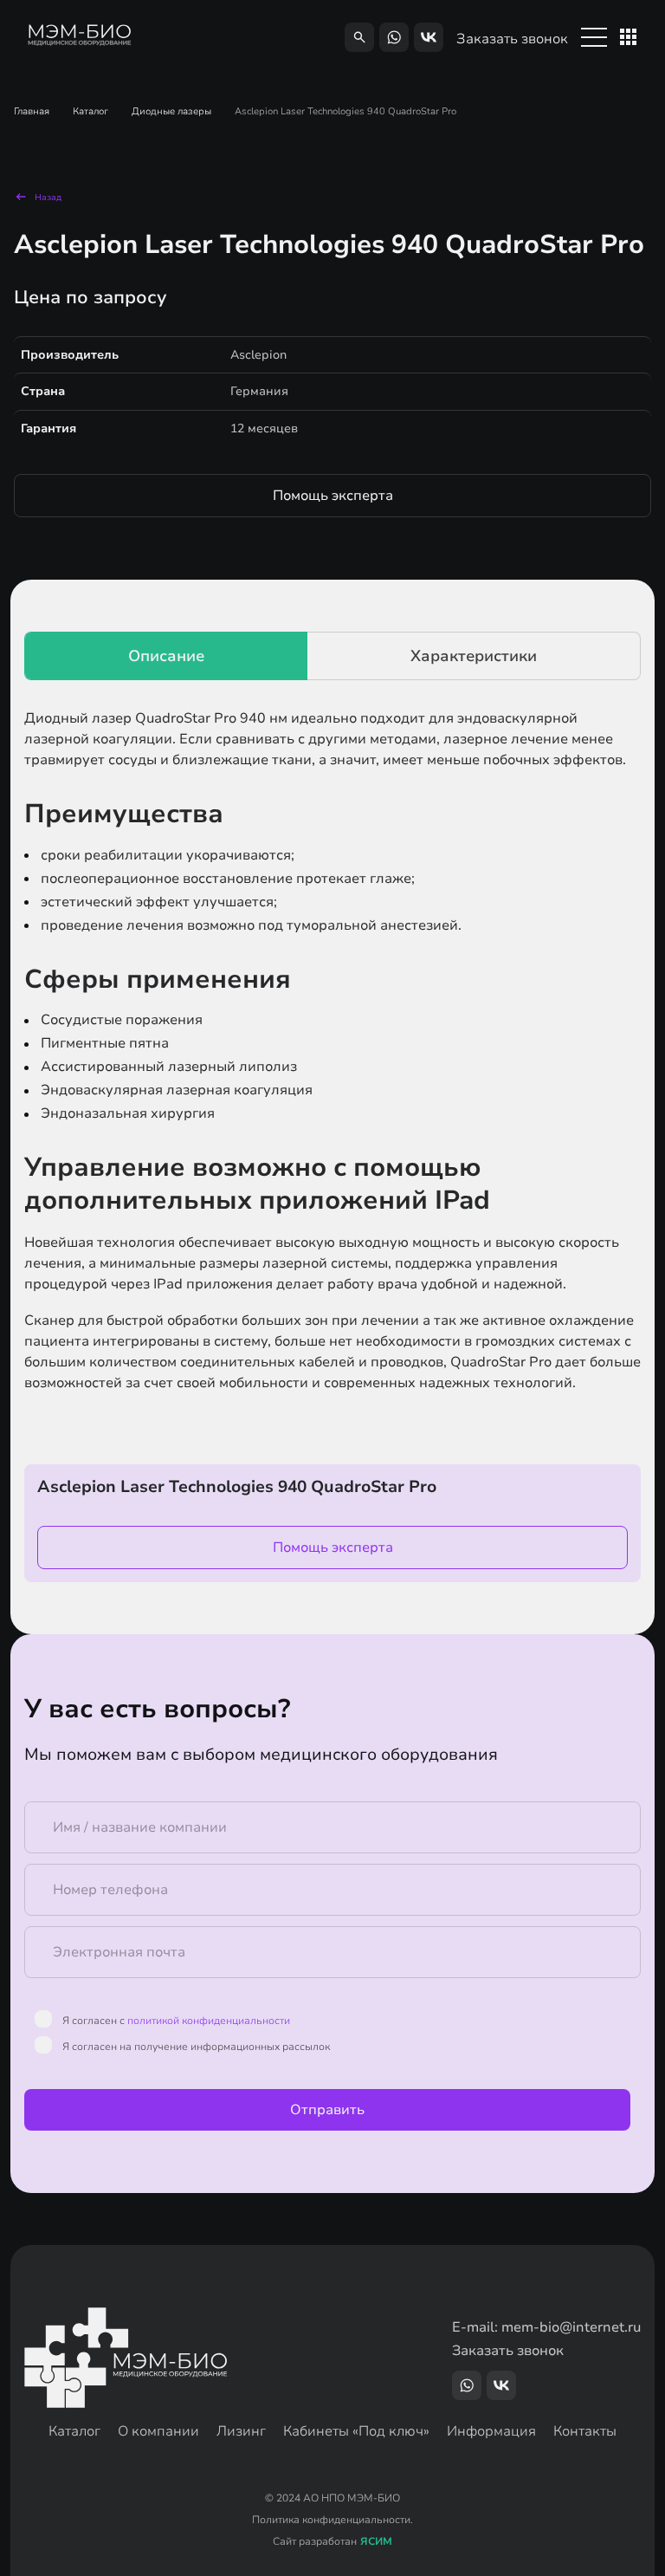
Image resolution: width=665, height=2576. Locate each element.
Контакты (585, 2431)
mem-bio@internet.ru (571, 2327)
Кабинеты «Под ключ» (356, 2431)
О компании (158, 2431)
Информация (491, 2431)
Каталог (90, 111)
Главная (32, 111)
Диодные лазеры (171, 111)
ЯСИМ (376, 2542)
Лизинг (241, 2431)
